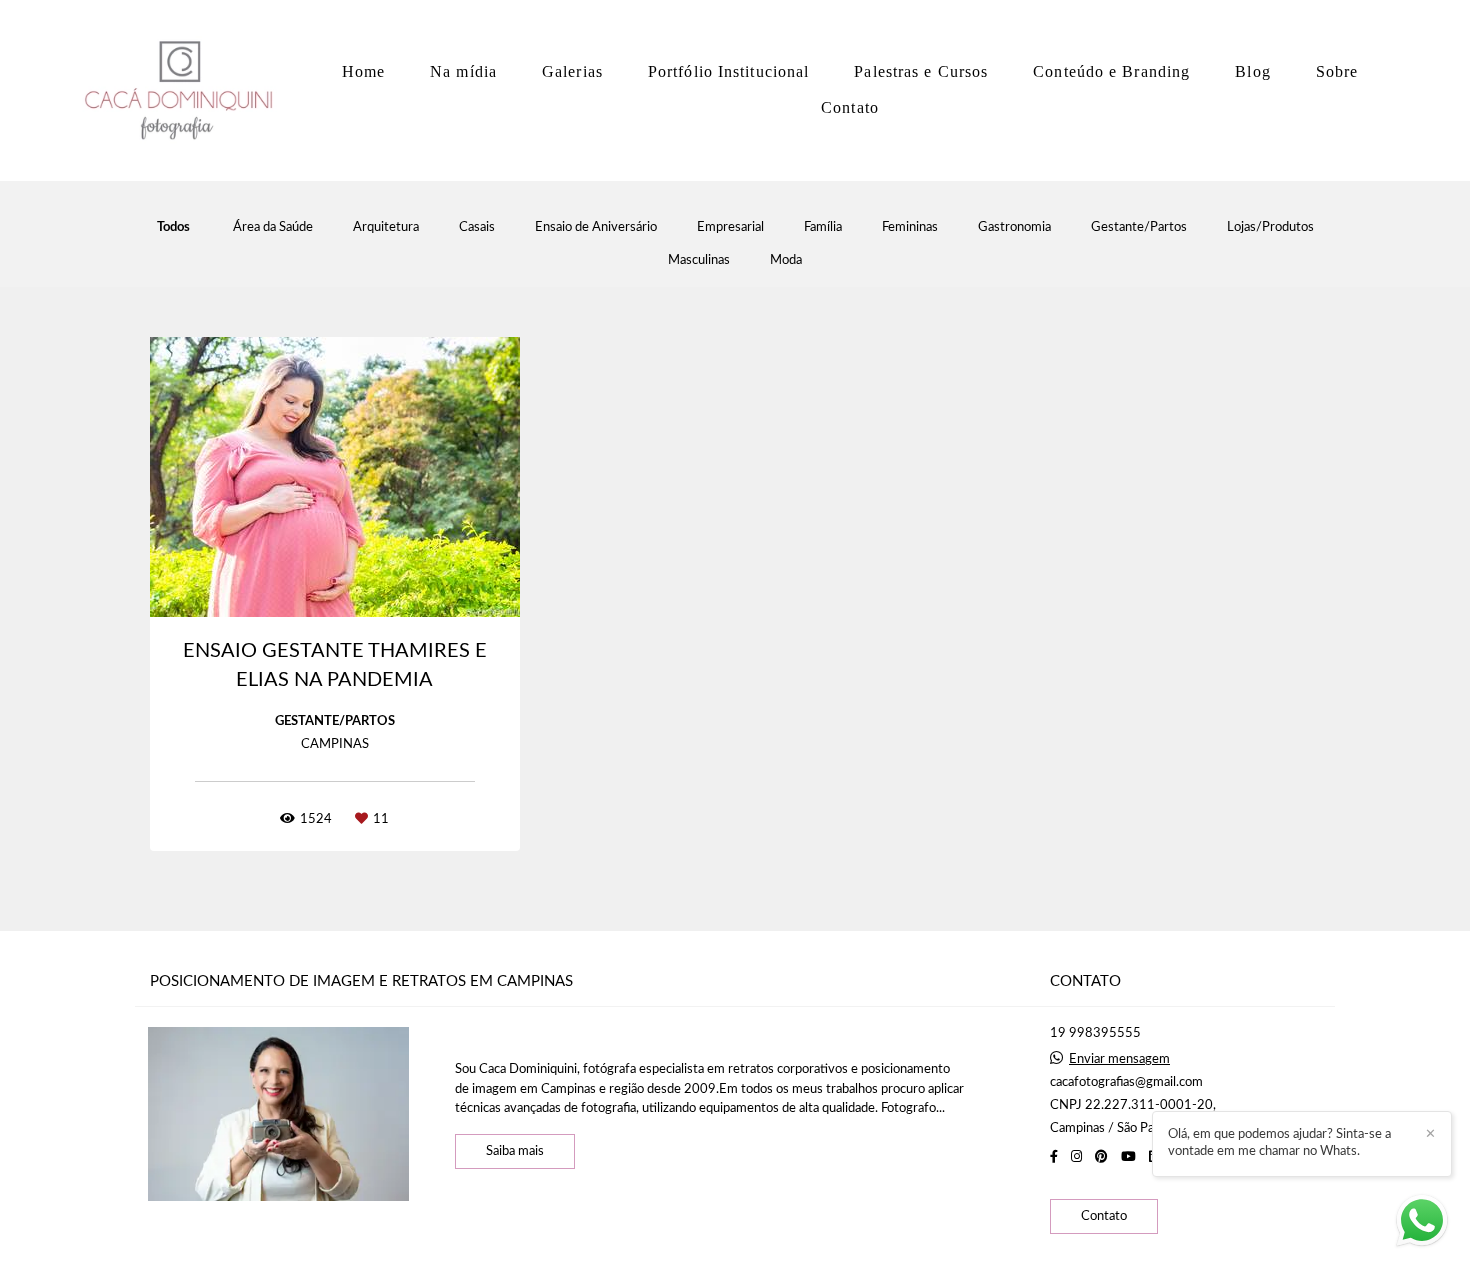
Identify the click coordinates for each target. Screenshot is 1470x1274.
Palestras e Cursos (921, 71)
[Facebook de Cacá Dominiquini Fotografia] (1054, 1157)
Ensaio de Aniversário (596, 227)
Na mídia (463, 71)
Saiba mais (515, 1151)
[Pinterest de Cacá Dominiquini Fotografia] (1101, 1157)
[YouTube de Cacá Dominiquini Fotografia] (1128, 1157)
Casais (477, 227)
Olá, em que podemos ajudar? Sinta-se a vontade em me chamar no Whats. (1279, 1143)
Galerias (572, 71)
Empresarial (730, 227)
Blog (1252, 71)
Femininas (910, 227)
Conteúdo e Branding (1111, 71)
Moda (786, 260)
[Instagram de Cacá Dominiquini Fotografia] (1076, 1157)
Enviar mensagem (1119, 1059)
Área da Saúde (273, 227)
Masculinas (699, 260)
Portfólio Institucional (728, 71)
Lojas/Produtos (1270, 227)
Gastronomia (1014, 227)
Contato (850, 107)
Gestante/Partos (1139, 227)
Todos (173, 227)
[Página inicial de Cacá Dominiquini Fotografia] (185, 90)
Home (363, 71)
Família (823, 227)
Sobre (1337, 71)
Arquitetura (386, 227)
